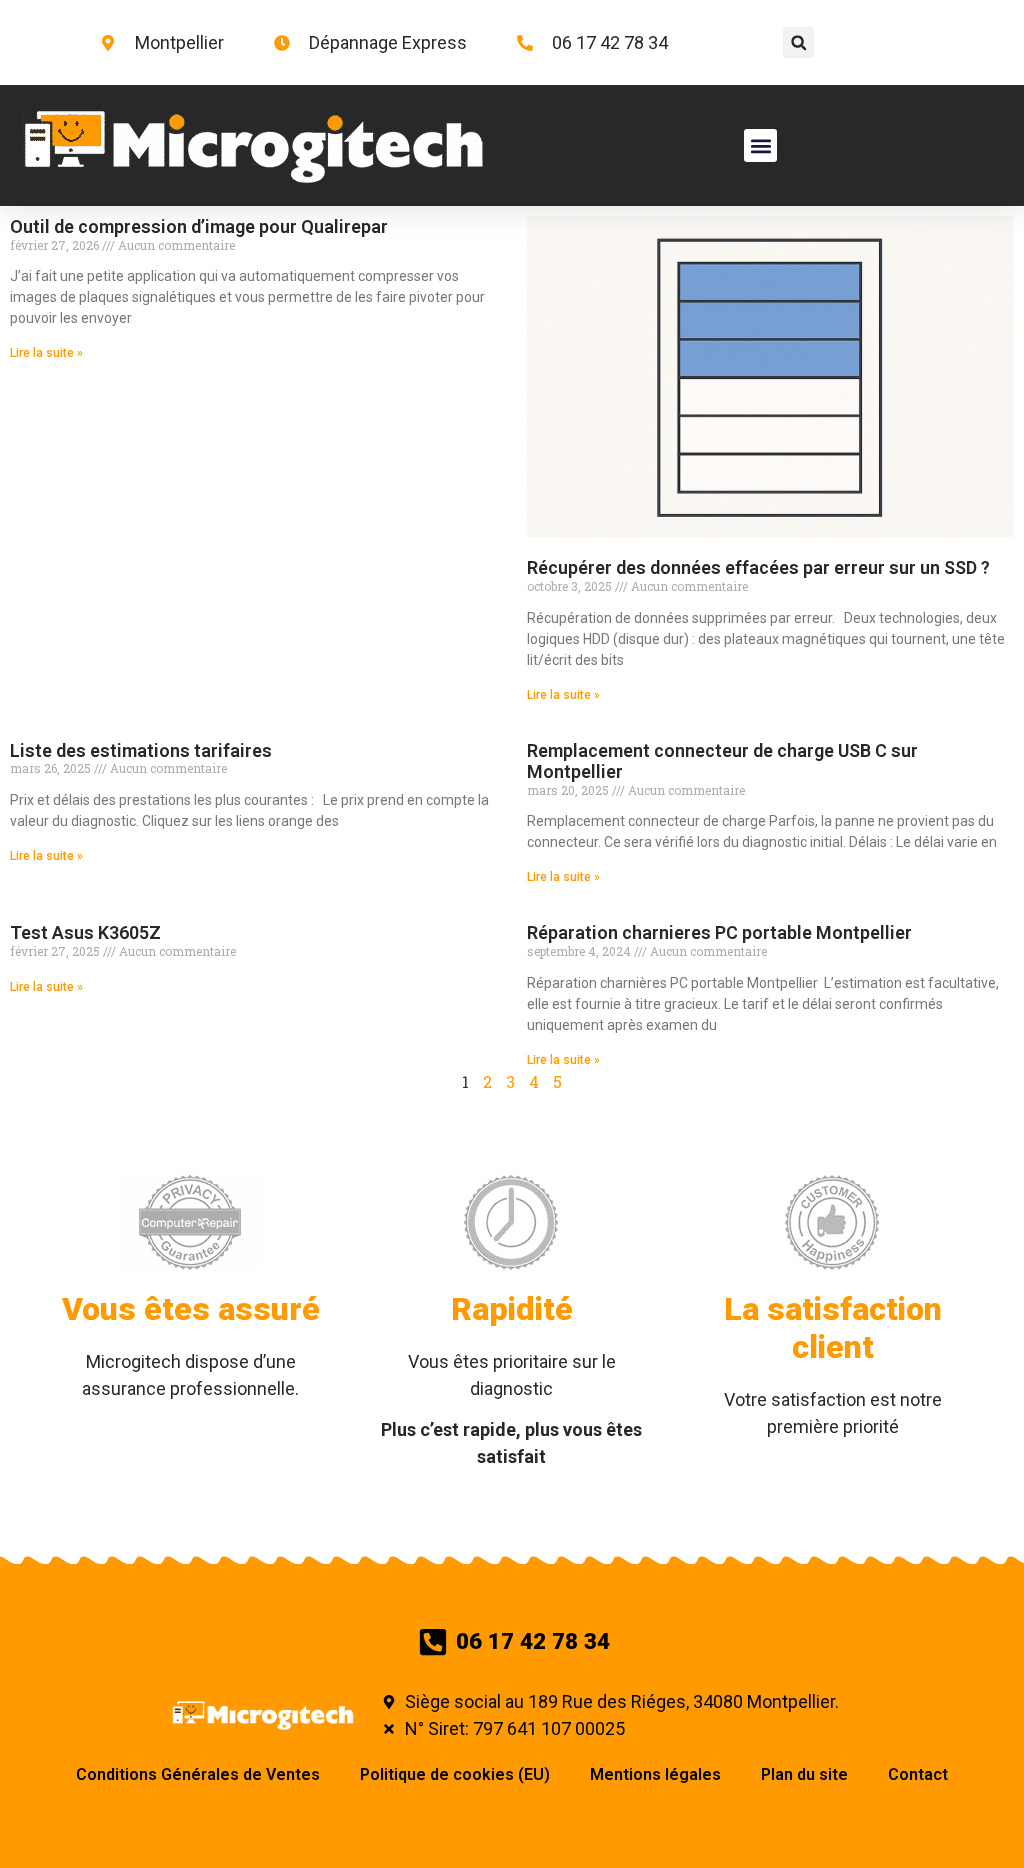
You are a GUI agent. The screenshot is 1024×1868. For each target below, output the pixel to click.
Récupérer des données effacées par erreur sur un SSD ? (758, 567)
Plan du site (804, 1774)
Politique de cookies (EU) (455, 1774)
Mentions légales (655, 1774)
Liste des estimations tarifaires (141, 750)
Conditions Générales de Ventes (198, 1774)
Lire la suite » (46, 353)
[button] (798, 42)
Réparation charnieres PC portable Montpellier (719, 932)
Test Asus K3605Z (85, 932)
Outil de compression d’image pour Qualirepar (199, 226)
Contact (918, 1774)
